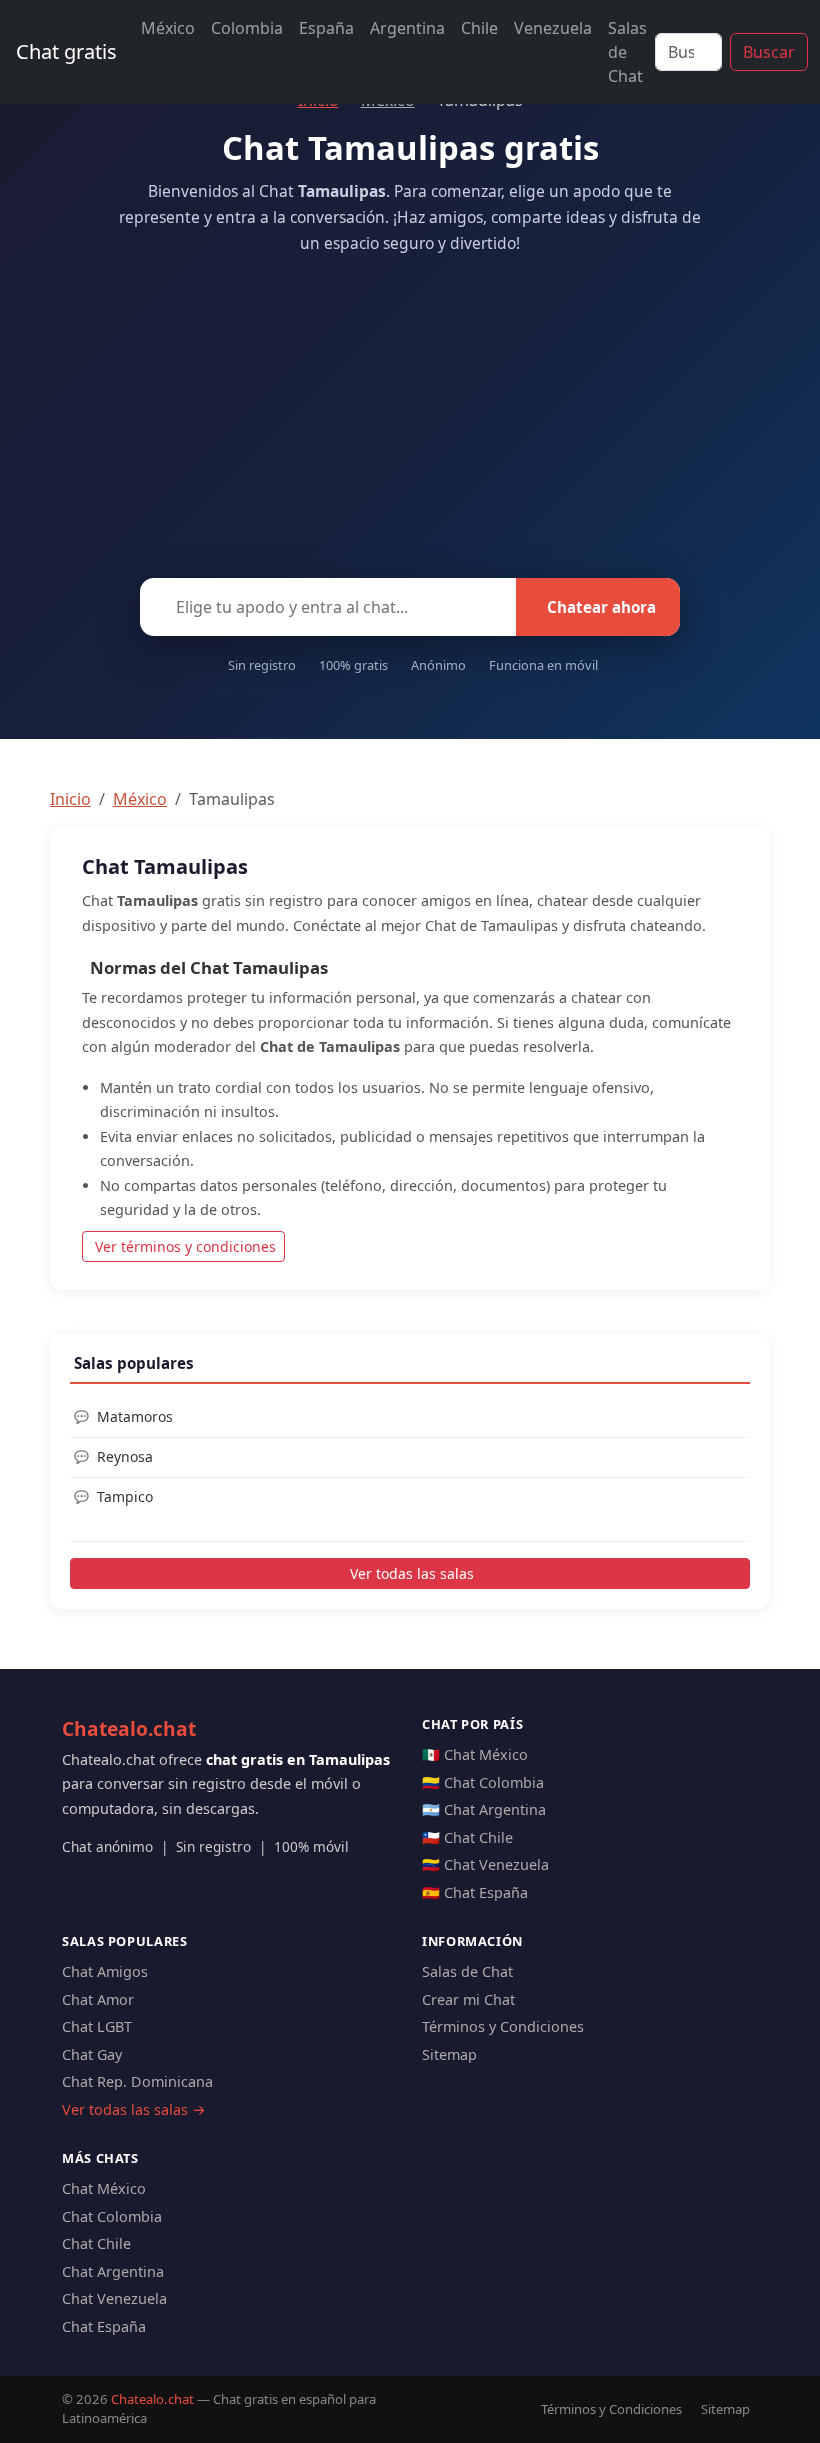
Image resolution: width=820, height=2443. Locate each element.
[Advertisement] (410, 410)
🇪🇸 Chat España (475, 1892)
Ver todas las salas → (134, 2109)
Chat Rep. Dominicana (137, 2081)
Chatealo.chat (129, 1728)
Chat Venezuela (114, 2298)
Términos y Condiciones (503, 2026)
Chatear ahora (601, 607)
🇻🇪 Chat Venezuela (485, 1864)
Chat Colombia (112, 2216)
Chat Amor (98, 1999)
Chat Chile (96, 2243)
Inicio (70, 799)
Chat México (104, 2188)
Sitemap (449, 2054)
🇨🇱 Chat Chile (467, 1837)
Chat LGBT (97, 2026)
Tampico (125, 1496)
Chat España (104, 2326)
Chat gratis (66, 51)
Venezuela (553, 28)
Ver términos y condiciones (185, 1246)
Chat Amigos (105, 1971)
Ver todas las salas (412, 1573)
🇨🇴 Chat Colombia (483, 1782)
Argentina (407, 28)
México (168, 28)
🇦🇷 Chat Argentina (484, 1809)
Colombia (247, 28)
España (326, 28)
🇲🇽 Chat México (475, 1754)
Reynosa (125, 1456)
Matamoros (135, 1416)
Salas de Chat (627, 52)
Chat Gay (92, 2054)
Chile (479, 28)
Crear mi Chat (468, 1999)
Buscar (769, 52)
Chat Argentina (113, 2271)
